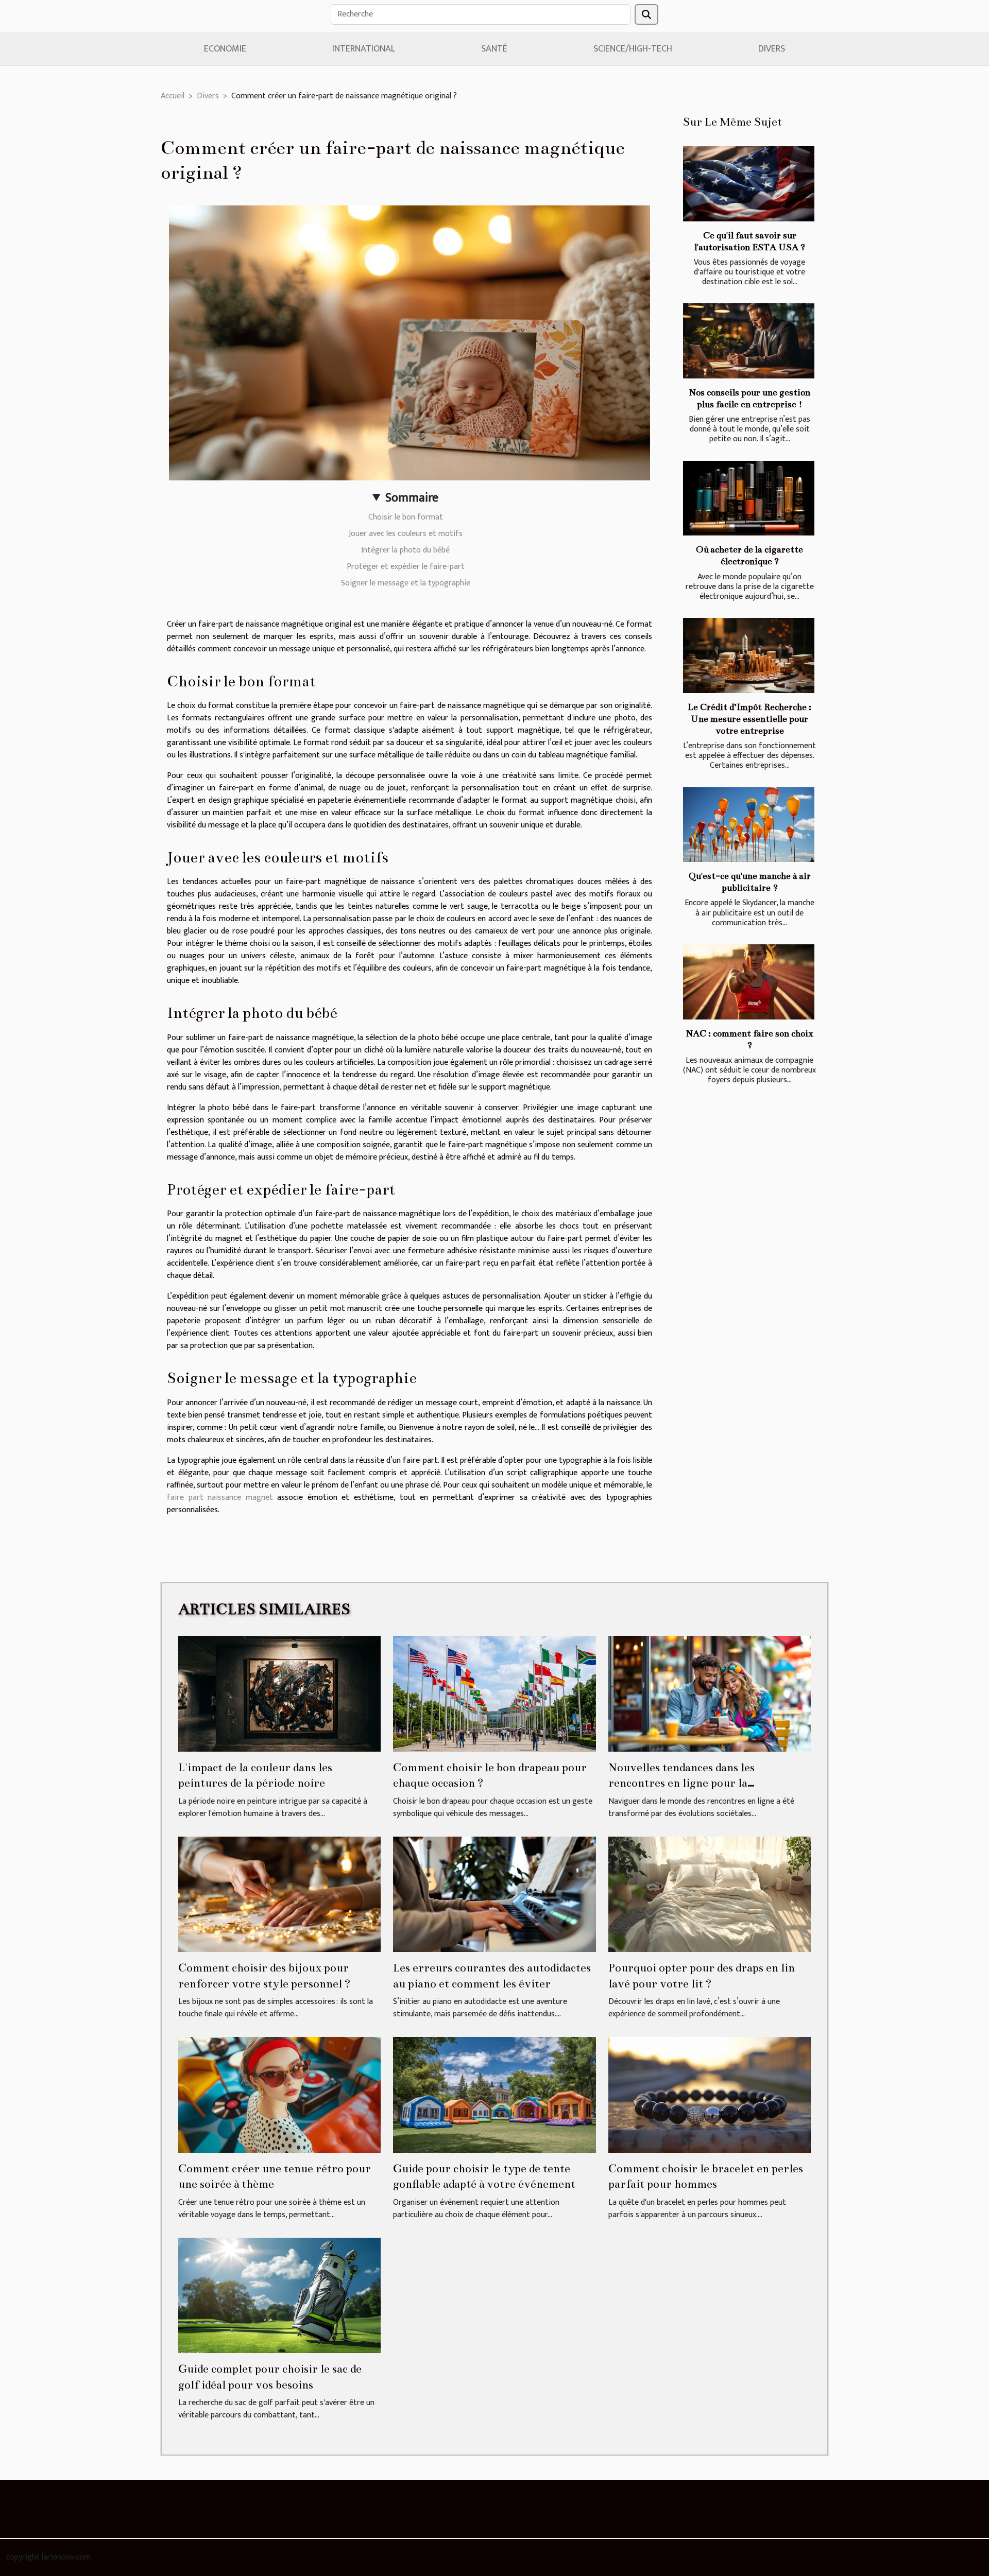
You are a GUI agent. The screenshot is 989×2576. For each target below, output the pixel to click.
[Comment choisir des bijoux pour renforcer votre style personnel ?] (279, 1894)
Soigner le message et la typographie (406, 583)
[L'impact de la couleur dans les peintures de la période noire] (279, 1693)
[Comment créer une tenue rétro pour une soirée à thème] (279, 2094)
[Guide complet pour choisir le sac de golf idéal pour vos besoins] (279, 2295)
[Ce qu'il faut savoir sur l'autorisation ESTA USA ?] (749, 184)
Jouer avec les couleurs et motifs (406, 534)
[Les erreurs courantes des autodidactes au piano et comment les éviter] (494, 1894)
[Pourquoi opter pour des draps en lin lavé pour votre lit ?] (710, 1894)
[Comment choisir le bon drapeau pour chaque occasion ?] (494, 1693)
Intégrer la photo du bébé (405, 550)
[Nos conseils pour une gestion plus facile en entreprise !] (749, 341)
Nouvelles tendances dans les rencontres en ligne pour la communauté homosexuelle (681, 1783)
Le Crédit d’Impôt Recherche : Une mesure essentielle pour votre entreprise (749, 719)
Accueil (173, 96)
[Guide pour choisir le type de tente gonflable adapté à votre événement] (494, 2094)
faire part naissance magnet (220, 1498)
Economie (225, 49)
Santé (494, 49)
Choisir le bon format (406, 517)
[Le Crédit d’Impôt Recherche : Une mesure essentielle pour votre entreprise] (749, 655)
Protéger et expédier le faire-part (406, 567)
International (364, 49)
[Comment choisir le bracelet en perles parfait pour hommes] (710, 2094)
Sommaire (412, 498)
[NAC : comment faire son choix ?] (749, 982)
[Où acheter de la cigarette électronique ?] (749, 498)
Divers (772, 49)
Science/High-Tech (633, 49)
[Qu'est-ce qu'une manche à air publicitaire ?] (749, 825)
